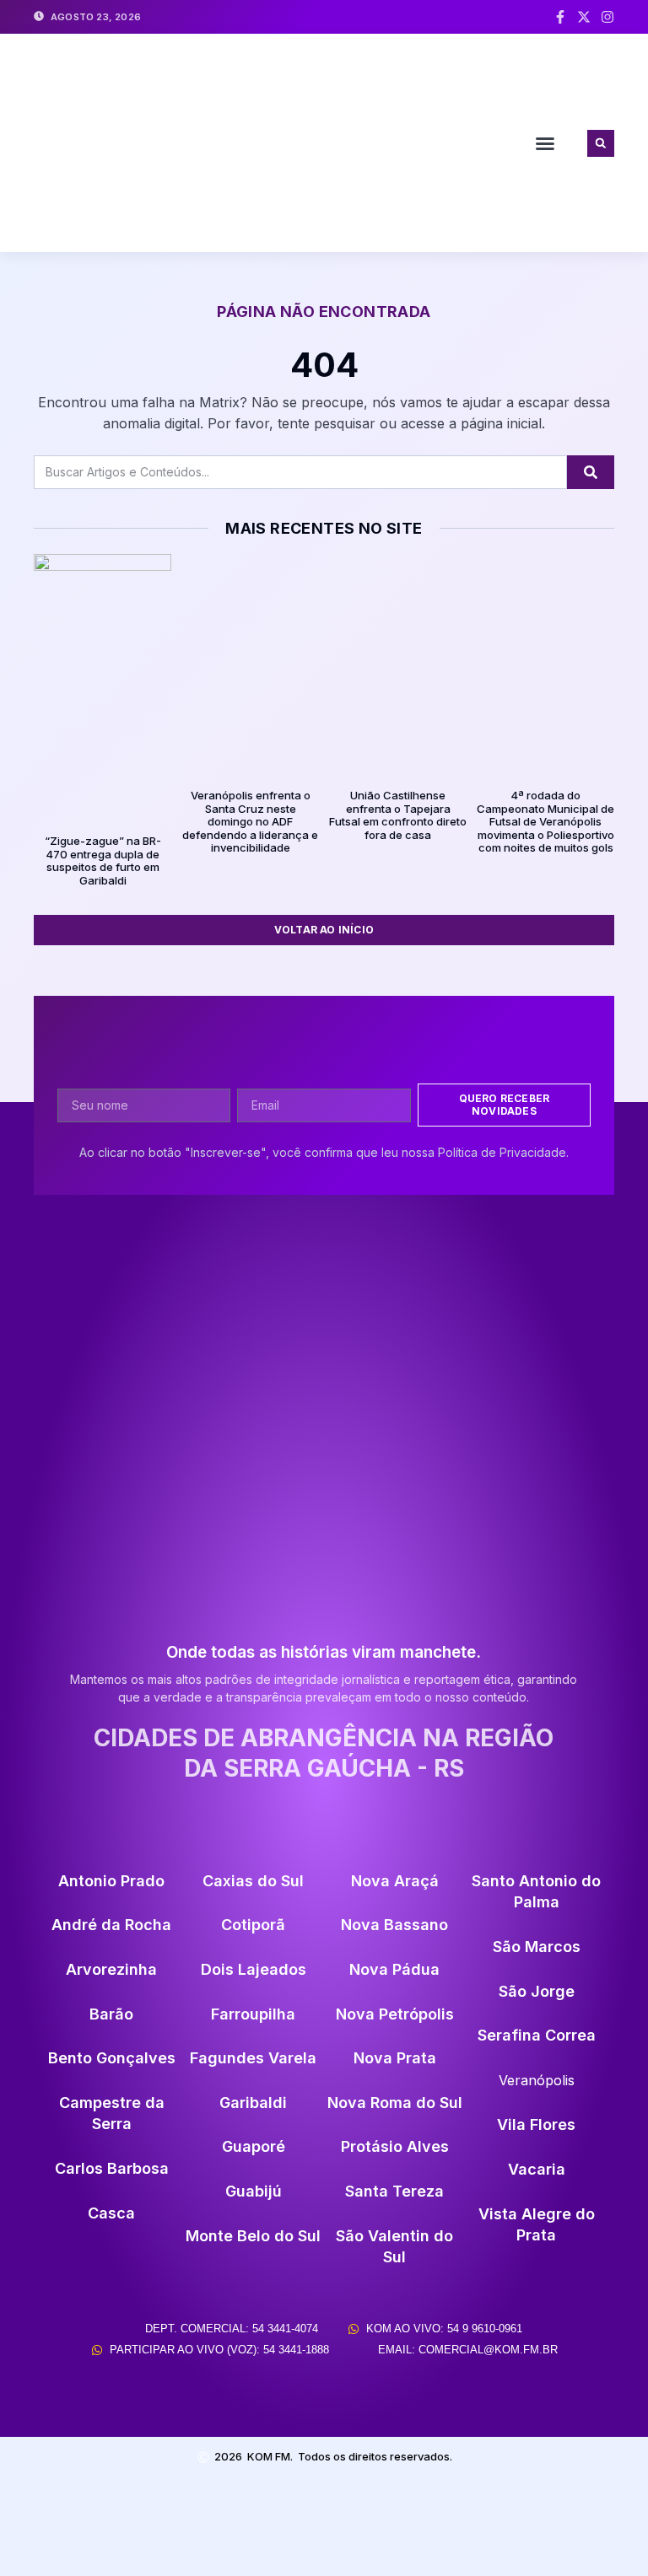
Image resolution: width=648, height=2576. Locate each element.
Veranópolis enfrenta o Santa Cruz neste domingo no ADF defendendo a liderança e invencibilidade (250, 821)
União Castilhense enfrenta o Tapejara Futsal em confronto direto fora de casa (398, 815)
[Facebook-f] (560, 17)
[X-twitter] (584, 17)
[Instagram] (607, 17)
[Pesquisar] (591, 472)
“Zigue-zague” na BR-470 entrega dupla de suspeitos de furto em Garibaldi (103, 860)
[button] (545, 143)
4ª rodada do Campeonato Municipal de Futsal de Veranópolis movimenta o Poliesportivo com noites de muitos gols (545, 821)
